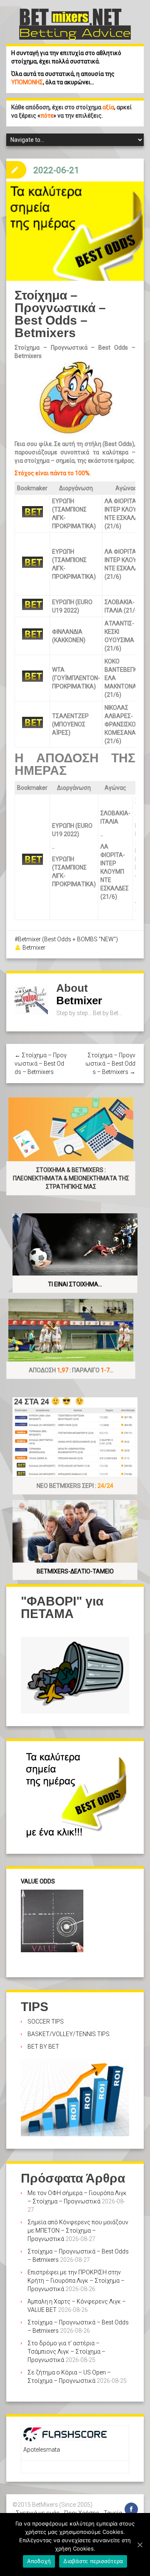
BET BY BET (43, 2047)
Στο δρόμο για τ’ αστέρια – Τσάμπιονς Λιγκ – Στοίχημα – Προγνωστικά (66, 2352)
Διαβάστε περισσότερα (93, 2561)
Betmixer (34, 948)
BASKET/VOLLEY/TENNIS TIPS (69, 2034)
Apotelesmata (42, 2450)
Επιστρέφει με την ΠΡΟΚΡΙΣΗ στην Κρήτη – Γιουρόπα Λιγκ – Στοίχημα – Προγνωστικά (76, 2281)
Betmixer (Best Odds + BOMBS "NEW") (68, 939)
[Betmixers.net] (75, 23)
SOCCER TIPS (46, 2021)
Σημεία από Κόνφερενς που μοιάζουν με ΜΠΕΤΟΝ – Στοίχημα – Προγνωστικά (78, 2231)
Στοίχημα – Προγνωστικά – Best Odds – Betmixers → (110, 1064)
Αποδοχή (39, 2561)
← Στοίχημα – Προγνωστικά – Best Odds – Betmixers (41, 1064)
